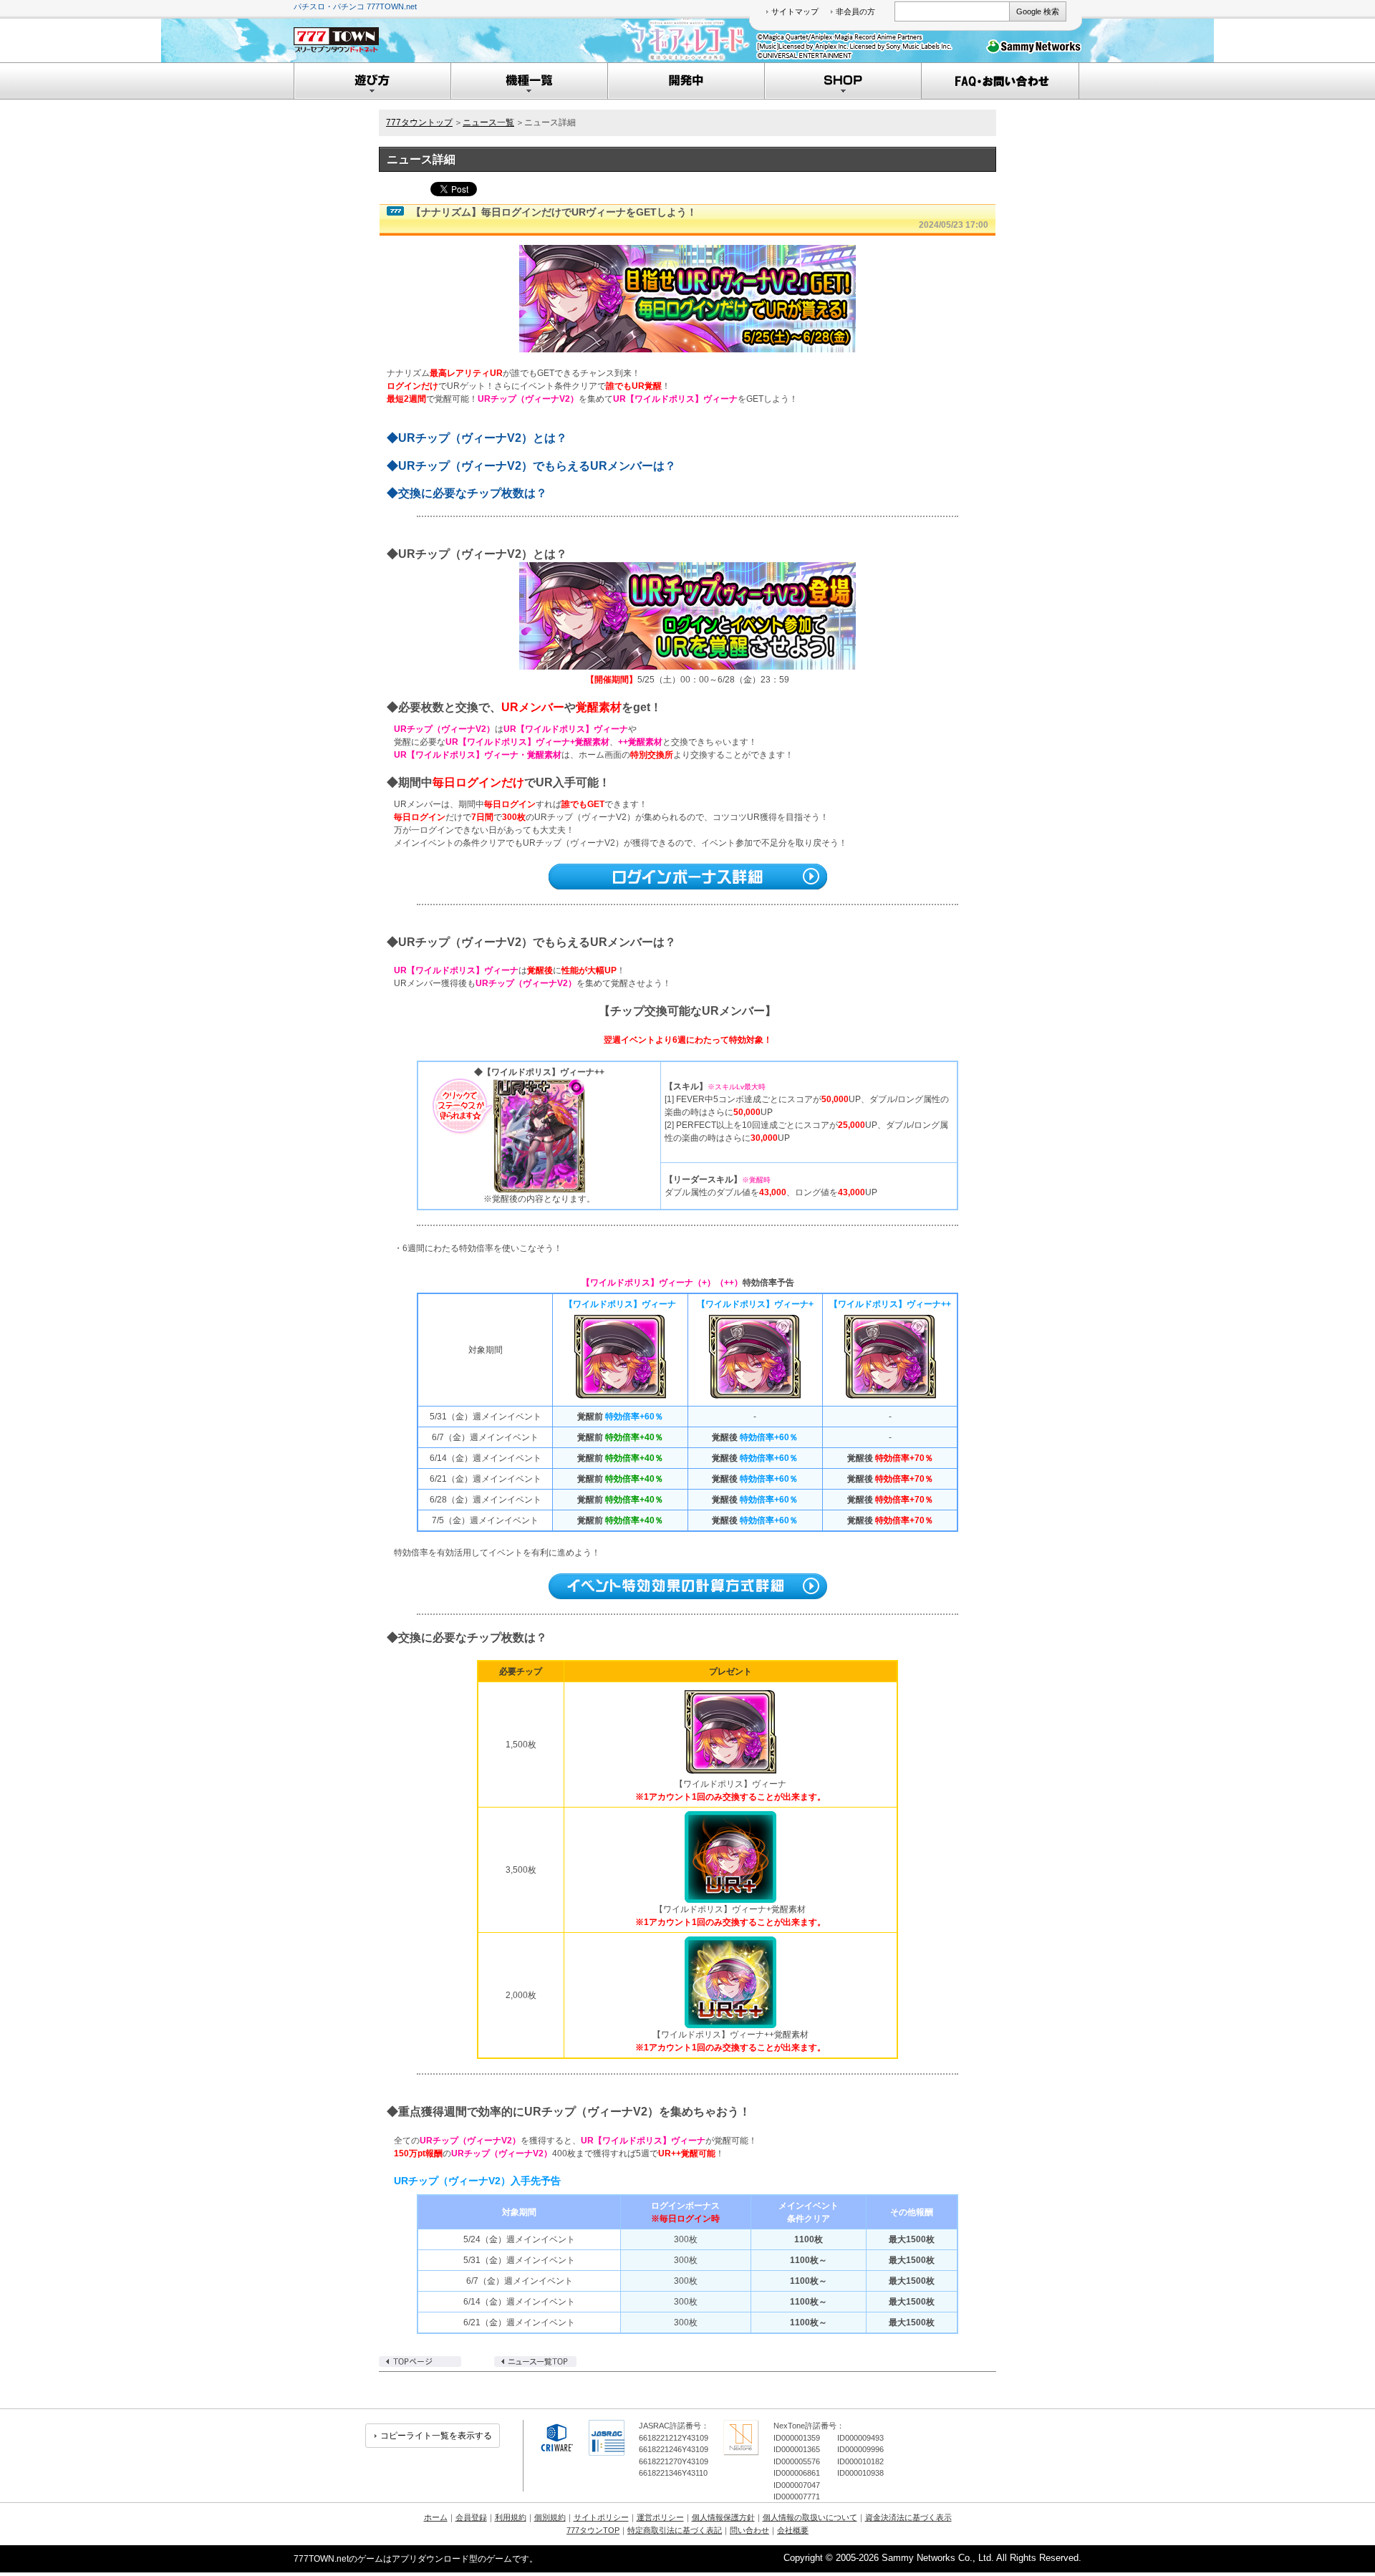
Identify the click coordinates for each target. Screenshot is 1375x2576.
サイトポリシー (601, 2517)
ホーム (436, 2517)
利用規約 (511, 2517)
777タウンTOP (593, 2530)
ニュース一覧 (488, 122)
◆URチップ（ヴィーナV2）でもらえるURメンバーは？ (531, 466)
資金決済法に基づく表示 (908, 2517)
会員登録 (471, 2517)
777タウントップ (419, 122)
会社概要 (793, 2530)
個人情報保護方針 (723, 2517)
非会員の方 (855, 11)
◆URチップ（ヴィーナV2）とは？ (477, 438)
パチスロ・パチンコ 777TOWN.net (355, 6)
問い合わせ (749, 2530)
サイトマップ (795, 11)
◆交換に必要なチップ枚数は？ (467, 493)
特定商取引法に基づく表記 (675, 2530)
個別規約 (550, 2517)
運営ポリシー (660, 2517)
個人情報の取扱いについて (810, 2517)
